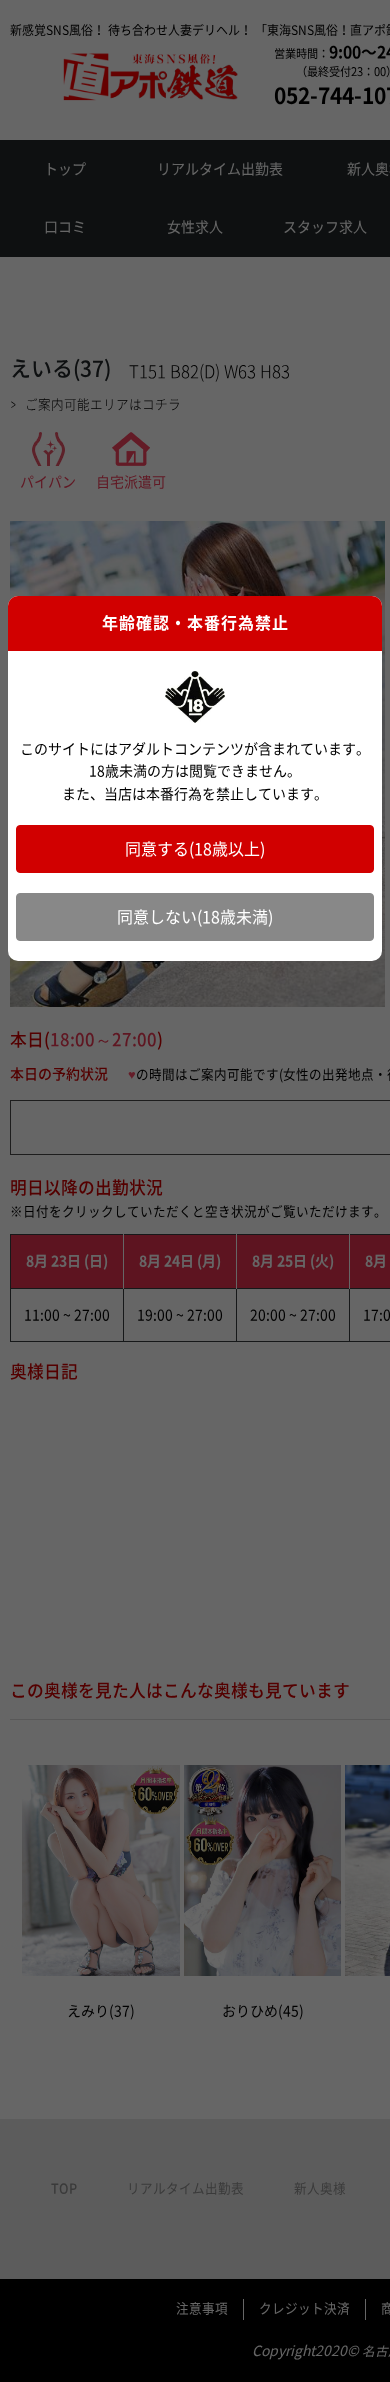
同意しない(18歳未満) (195, 917)
